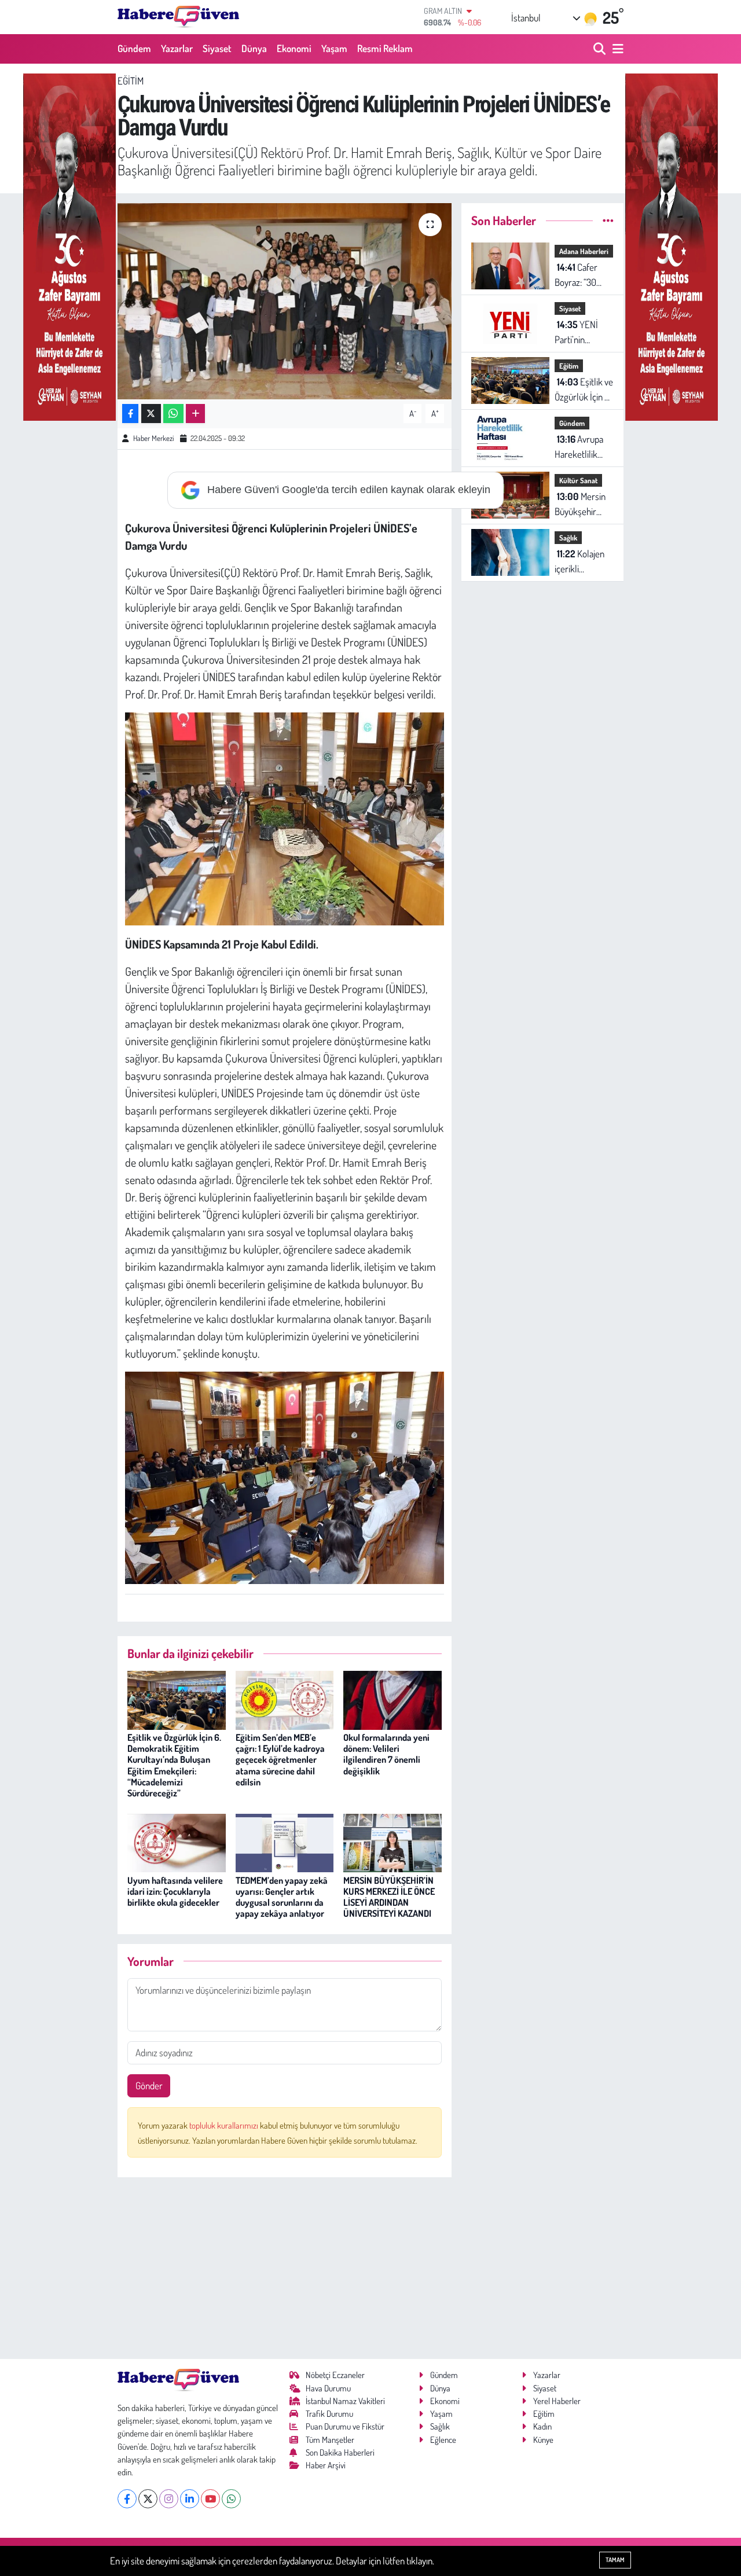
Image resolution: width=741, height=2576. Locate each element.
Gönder (149, 2086)
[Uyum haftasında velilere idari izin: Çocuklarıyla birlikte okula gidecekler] (177, 1842)
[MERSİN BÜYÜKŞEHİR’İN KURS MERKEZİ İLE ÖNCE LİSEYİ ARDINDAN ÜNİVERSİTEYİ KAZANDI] (392, 1842)
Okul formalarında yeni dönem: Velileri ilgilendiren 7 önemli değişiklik (386, 1754)
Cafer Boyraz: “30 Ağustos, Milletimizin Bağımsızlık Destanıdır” (576, 275)
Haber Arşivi (326, 2465)
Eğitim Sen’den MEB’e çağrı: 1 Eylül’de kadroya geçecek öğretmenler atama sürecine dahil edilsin (280, 1760)
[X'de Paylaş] (151, 414)
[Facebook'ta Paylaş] (130, 414)
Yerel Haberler (557, 2401)
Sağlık (568, 538)
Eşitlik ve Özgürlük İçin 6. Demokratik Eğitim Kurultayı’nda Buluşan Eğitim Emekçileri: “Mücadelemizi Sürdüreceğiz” (174, 1765)
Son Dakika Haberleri (340, 2452)
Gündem (134, 48)
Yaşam (334, 48)
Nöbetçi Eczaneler (335, 2375)
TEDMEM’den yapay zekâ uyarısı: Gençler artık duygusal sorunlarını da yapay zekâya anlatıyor (282, 1897)
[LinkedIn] (190, 2499)
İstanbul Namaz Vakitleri (345, 2401)
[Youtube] (210, 2499)
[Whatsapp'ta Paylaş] (173, 414)
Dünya (254, 48)
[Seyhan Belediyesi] (69, 246)
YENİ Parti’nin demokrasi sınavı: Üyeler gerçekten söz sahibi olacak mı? (581, 332)
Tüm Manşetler (330, 2440)
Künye (543, 2440)
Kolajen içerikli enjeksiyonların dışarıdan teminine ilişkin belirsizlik (582, 562)
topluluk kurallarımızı (225, 2125)
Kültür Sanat (578, 480)
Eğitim (131, 81)
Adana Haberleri (584, 251)
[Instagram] (169, 2499)
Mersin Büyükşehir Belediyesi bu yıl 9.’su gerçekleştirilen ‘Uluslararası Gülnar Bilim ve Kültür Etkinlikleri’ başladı (584, 504)
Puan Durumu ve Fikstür (345, 2426)
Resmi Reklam (385, 48)
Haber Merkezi (153, 438)
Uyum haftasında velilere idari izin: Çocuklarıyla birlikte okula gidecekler (175, 1891)
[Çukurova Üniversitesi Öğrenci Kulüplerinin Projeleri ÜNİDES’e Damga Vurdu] (285, 301)
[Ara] (601, 49)
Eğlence (443, 2440)
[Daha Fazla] (195, 414)
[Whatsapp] (231, 2499)
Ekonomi (294, 48)
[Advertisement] (285, 2268)
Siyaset (217, 48)
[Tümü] (608, 220)
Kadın (542, 2426)
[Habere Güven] (178, 17)
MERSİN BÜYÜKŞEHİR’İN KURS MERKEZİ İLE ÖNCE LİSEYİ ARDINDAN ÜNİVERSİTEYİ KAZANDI (389, 1897)
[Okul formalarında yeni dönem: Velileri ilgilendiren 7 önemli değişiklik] (392, 1699)
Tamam (615, 2560)
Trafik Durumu (329, 2414)
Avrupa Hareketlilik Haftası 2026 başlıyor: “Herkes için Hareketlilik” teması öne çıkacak (579, 447)
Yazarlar (177, 48)
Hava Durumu (328, 2388)
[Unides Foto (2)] (285, 817)
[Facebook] (127, 2499)
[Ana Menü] (616, 49)
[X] (148, 2499)
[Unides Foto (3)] (285, 1476)
